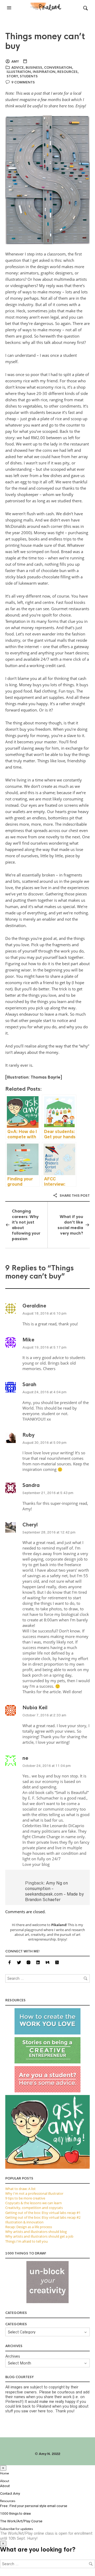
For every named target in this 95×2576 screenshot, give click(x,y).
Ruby (28, 1435)
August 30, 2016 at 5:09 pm (44, 1443)
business (34, 68)
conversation (58, 68)
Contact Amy (10, 2494)
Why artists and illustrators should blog (36, 2232)
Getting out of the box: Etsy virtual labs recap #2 (43, 2217)
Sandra (31, 1485)
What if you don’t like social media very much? (70, 1225)
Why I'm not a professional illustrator (34, 2193)
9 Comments (23, 82)
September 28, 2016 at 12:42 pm (49, 1532)
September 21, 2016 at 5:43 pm (48, 1493)
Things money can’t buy (45, 41)
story (12, 76)
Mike (28, 1340)
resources (67, 72)
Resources (8, 2501)
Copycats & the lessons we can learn (34, 2203)
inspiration (44, 72)
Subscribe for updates (16, 2529)
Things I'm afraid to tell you (27, 2241)
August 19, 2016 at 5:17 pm (44, 1347)
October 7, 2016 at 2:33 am (44, 1715)
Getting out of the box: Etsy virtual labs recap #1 (43, 2213)
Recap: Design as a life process (29, 2227)
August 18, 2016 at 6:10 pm (44, 1313)
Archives (13, 2356)
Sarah (29, 1385)
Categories (16, 2324)
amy (15, 62)
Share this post (74, 1196)
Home (4, 2473)
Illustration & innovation (24, 2222)
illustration (19, 72)
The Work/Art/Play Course (21, 2521)
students (29, 76)
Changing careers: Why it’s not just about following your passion (26, 1225)
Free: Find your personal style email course (34, 2506)
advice (18, 68)
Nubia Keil (35, 1708)
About (5, 2481)
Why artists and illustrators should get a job (39, 2236)
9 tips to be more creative (25, 2198)
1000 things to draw (15, 2514)
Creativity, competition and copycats (34, 2208)
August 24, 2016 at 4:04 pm (44, 1392)
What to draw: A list (20, 2189)
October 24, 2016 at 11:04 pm (47, 1766)
